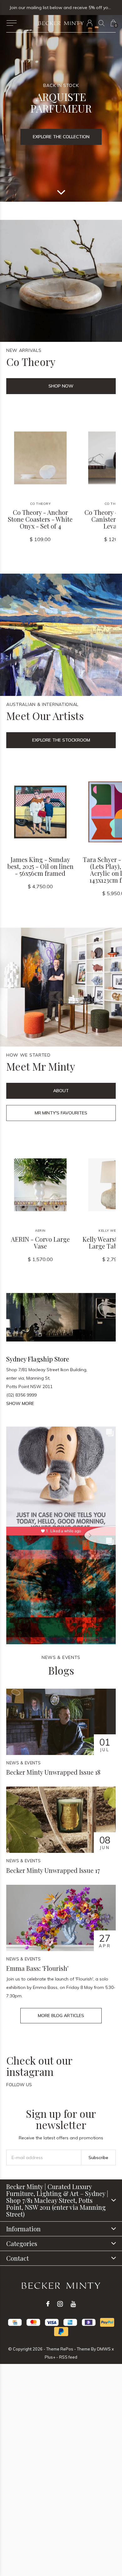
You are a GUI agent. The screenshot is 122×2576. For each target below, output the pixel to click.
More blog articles (61, 2016)
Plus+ (50, 2357)
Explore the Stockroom (61, 740)
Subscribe (98, 2158)
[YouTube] (73, 2304)
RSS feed (68, 2357)
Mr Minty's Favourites (61, 1113)
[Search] (102, 23)
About (61, 1091)
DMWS (104, 2349)
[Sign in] (90, 23)
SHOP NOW (61, 386)
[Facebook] (48, 2304)
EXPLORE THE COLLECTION (61, 137)
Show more (20, 1403)
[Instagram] (60, 2304)
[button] (11, 23)
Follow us (19, 2085)
